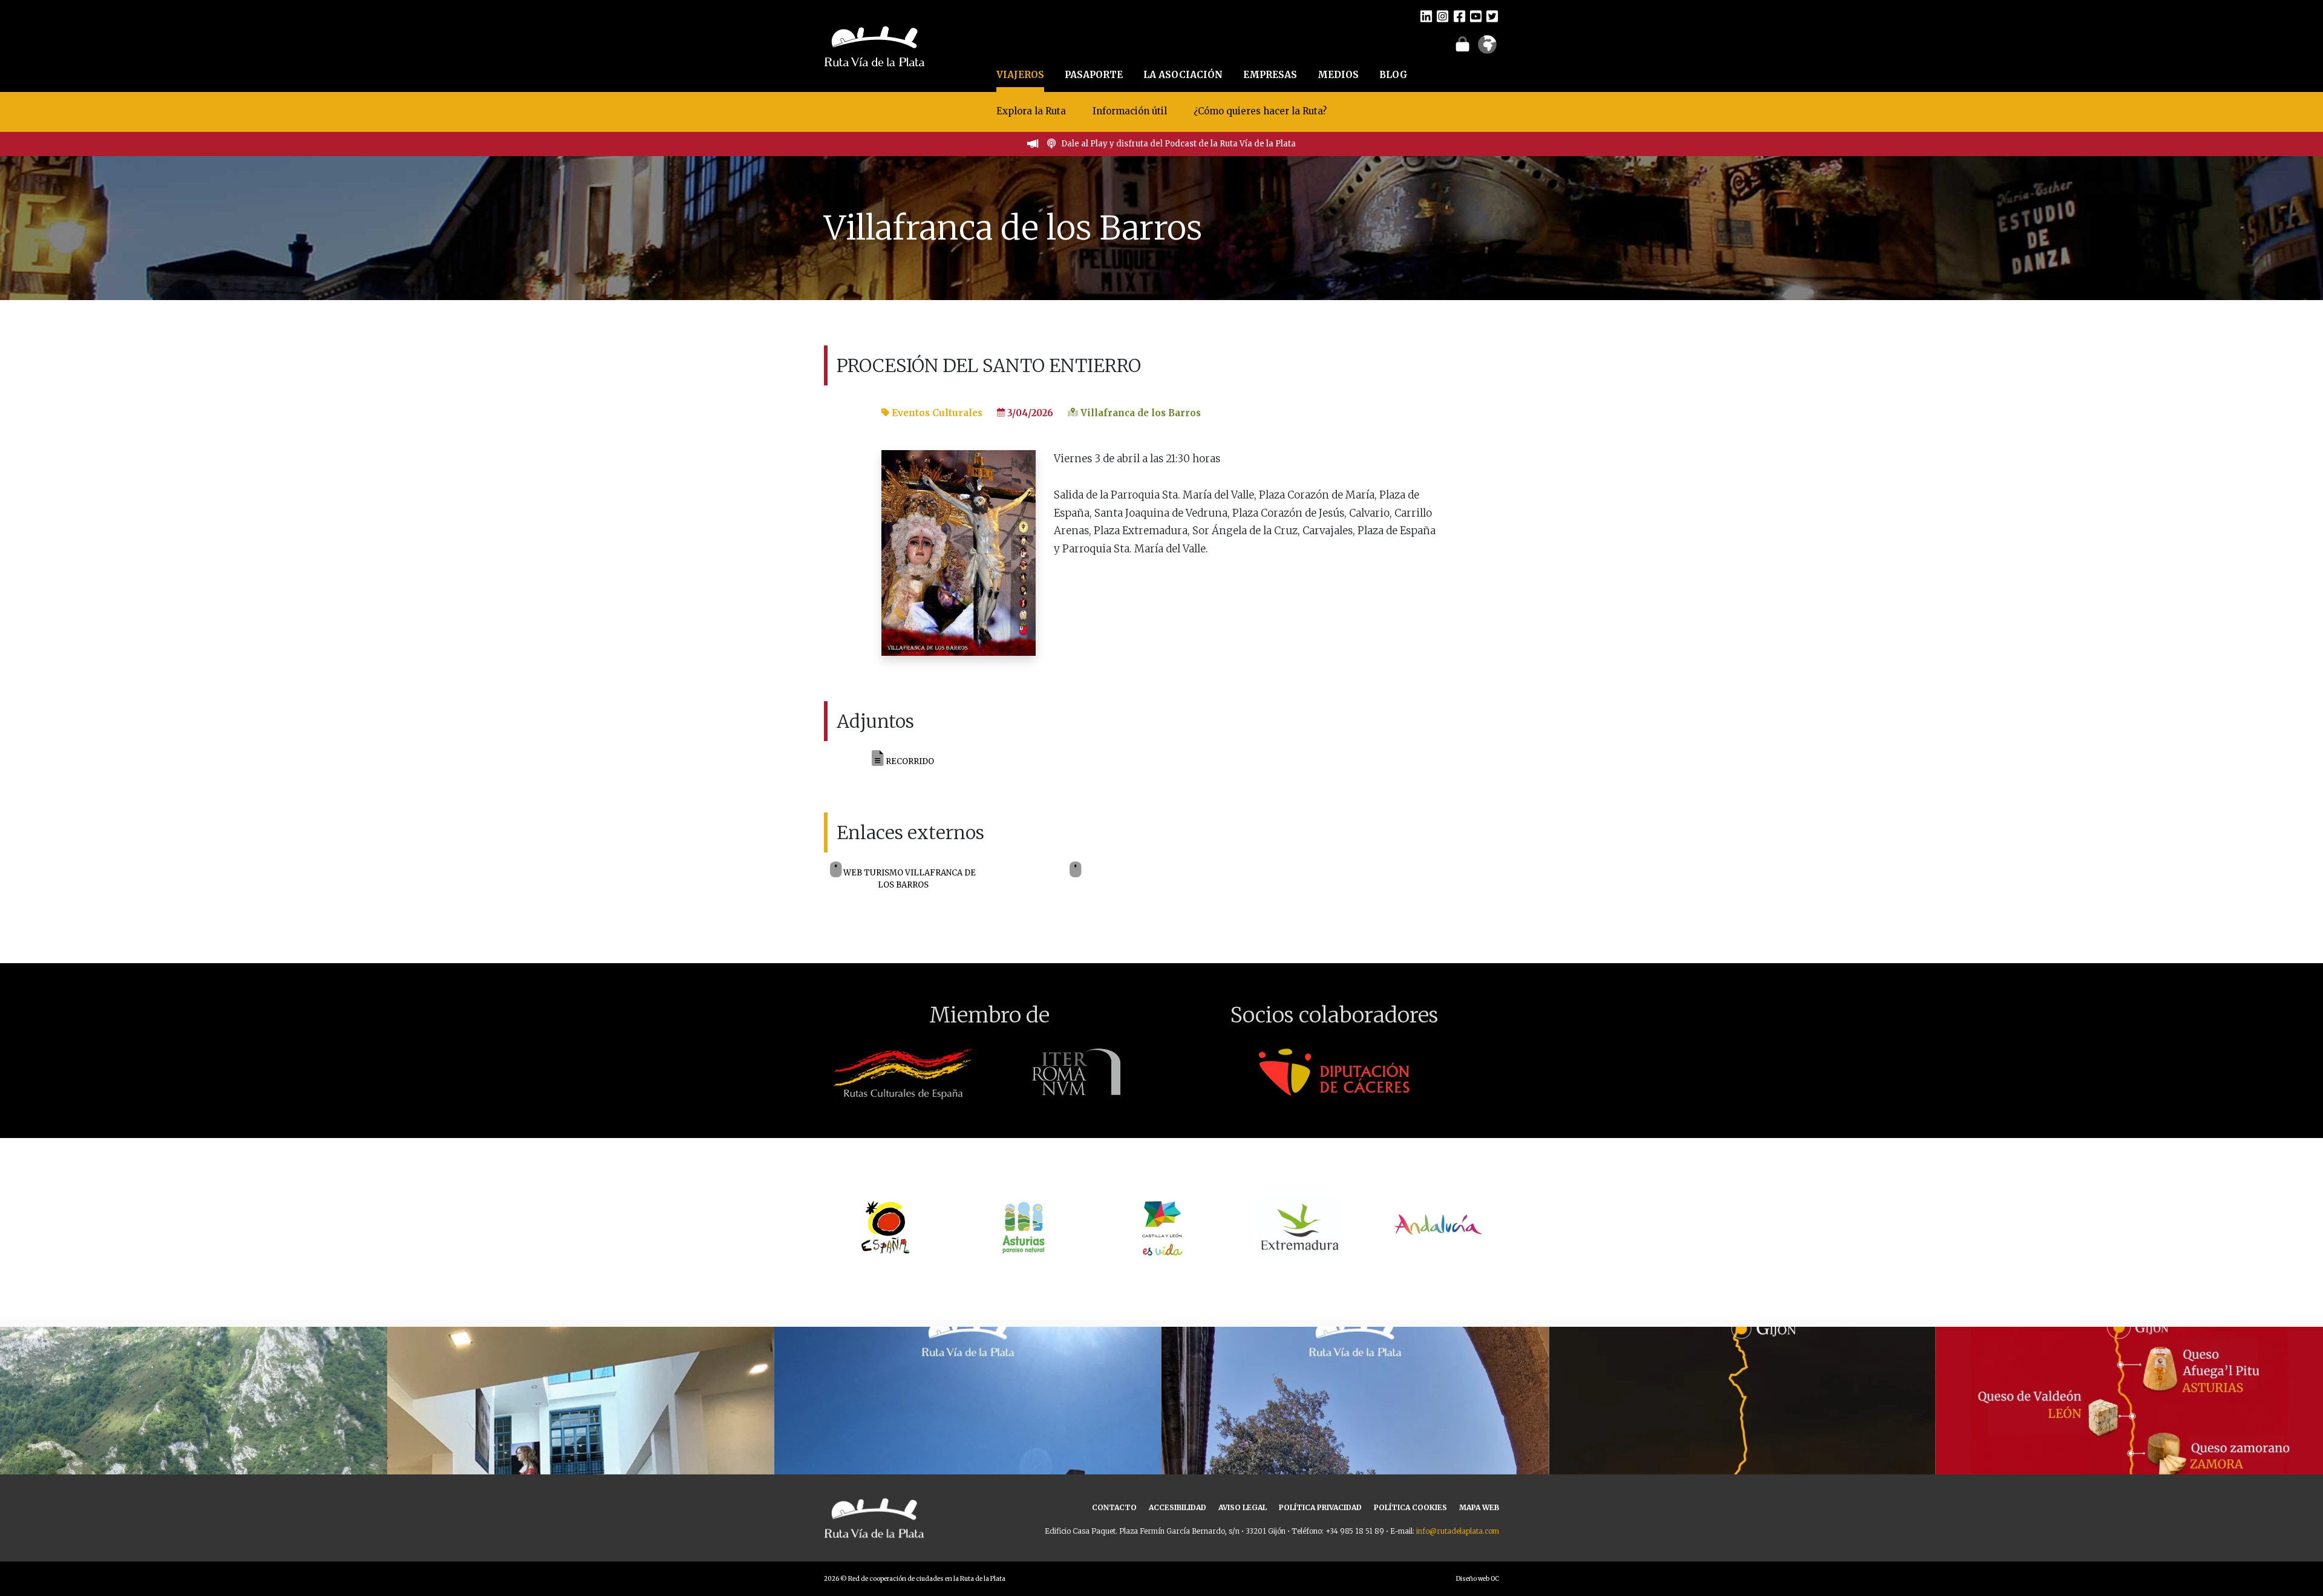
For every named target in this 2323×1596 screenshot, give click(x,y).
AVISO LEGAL (1243, 1507)
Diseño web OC (1478, 1579)
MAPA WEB (1479, 1507)
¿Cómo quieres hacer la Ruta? (1260, 111)
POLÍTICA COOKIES (1410, 1507)
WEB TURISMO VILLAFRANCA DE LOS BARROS (909, 879)
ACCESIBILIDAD (1178, 1507)
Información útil (1130, 111)
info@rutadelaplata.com (1458, 1531)
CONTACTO (1114, 1507)
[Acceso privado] (1462, 44)
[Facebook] (1459, 16)
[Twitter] (1492, 16)
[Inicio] (874, 45)
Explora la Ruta (1031, 111)
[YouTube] (1476, 16)
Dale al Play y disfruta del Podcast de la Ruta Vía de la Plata (1178, 144)
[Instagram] (1442, 16)
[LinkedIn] (1426, 16)
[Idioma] (1487, 48)
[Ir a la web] (1075, 870)
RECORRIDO (909, 761)
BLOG (1393, 75)
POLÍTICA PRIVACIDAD (1320, 1507)
